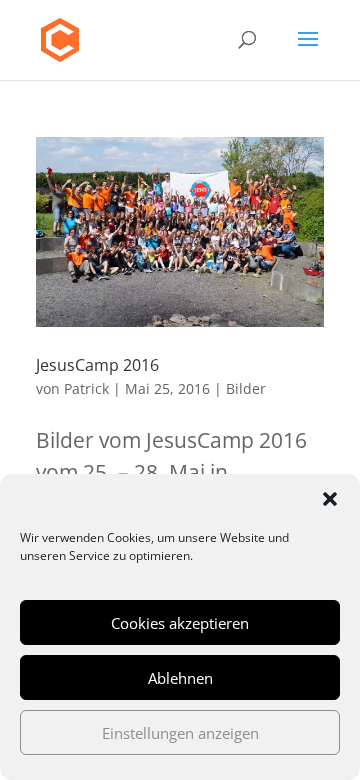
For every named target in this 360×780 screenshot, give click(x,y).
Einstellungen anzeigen (180, 733)
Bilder (246, 388)
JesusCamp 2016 (97, 365)
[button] (330, 499)
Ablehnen (180, 678)
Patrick (86, 388)
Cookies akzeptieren (180, 623)
